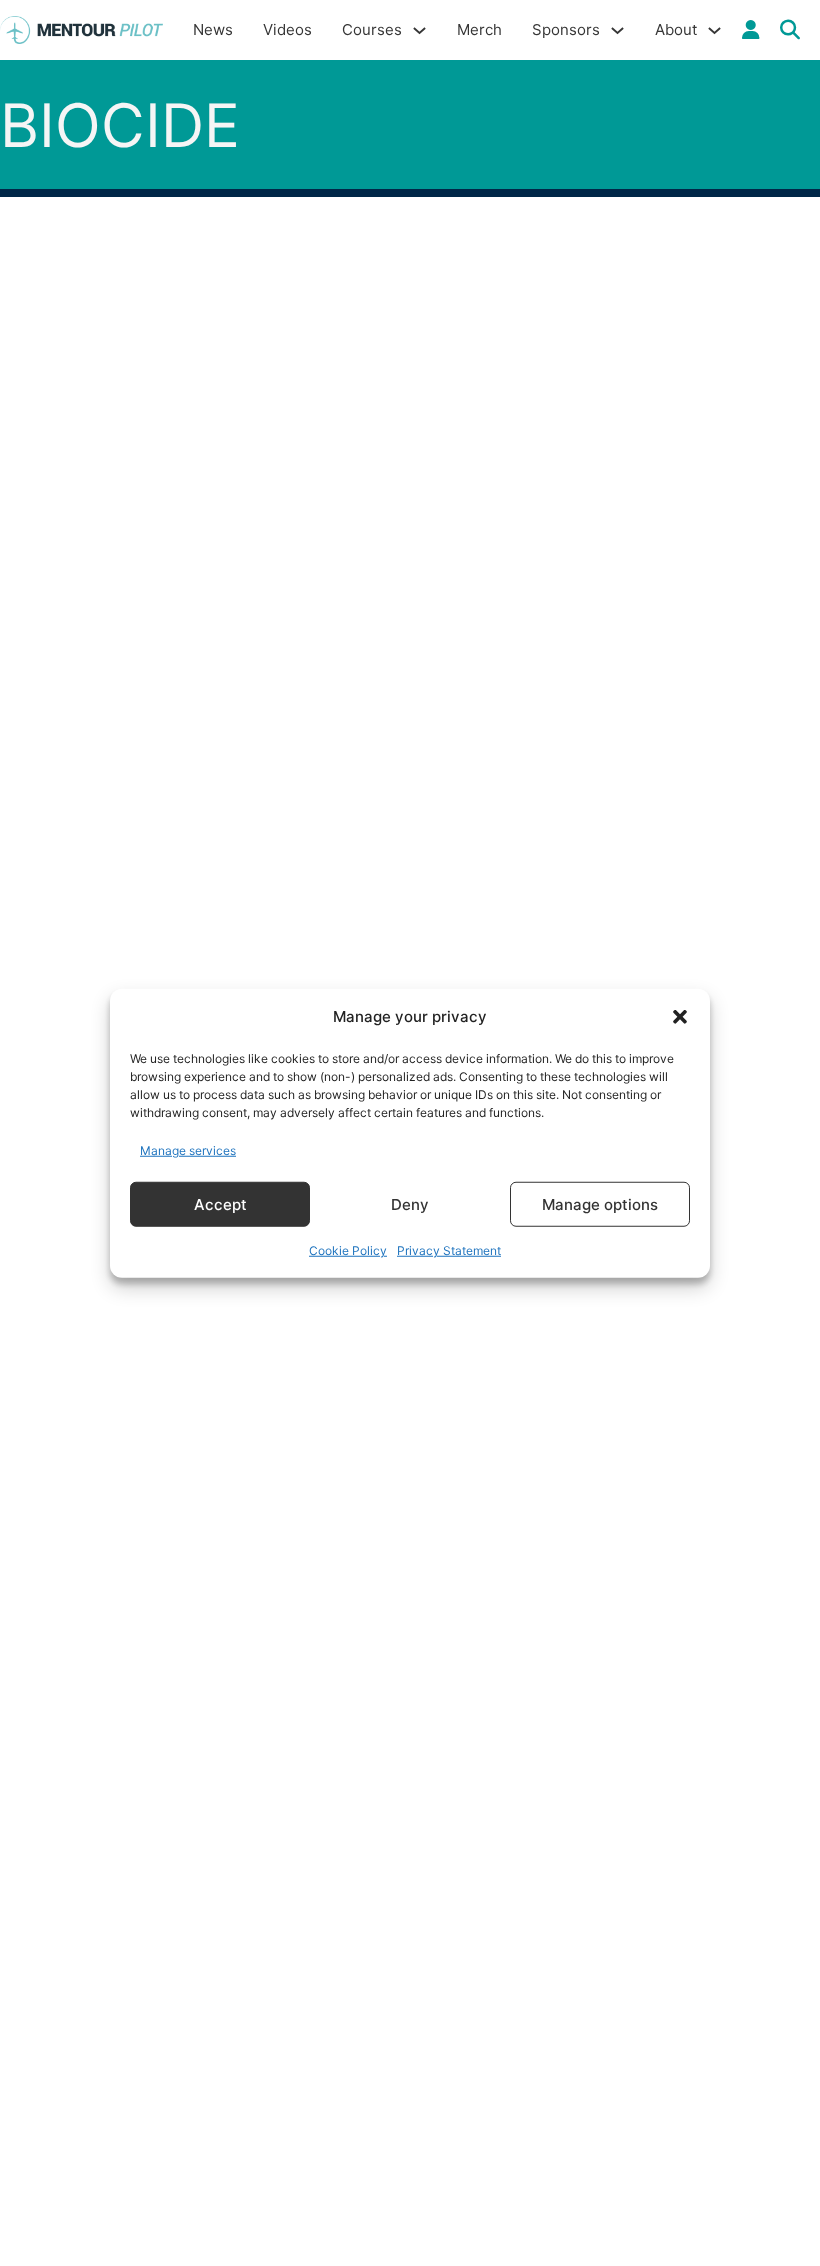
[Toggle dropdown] (751, 30)
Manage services (188, 1149)
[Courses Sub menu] (419, 30)
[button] (680, 1017)
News (213, 29)
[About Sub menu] (714, 30)
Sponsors (566, 29)
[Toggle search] (790, 30)
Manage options (600, 1203)
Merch (479, 29)
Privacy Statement (449, 1250)
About (676, 29)
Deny (410, 1203)
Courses (372, 29)
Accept (220, 1203)
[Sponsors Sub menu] (617, 30)
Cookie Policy (348, 1250)
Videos (287, 29)
